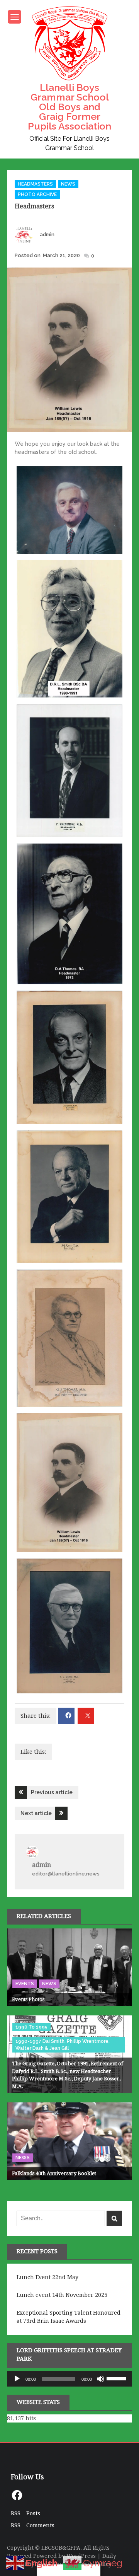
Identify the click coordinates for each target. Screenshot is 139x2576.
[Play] (17, 2379)
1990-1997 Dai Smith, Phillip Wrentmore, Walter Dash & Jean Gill (63, 2045)
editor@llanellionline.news (66, 1874)
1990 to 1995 (31, 2027)
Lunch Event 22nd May (47, 2277)
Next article (36, 1813)
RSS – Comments (33, 2525)
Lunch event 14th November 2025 (62, 2295)
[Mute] (100, 2379)
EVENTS (25, 1984)
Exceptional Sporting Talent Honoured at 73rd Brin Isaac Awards (69, 2317)
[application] (69, 2379)
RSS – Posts (25, 2513)
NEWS (68, 184)
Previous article (52, 1792)
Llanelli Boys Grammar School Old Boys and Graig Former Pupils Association (69, 107)
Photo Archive (37, 194)
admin (47, 234)
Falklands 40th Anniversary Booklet (54, 2173)
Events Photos (28, 1999)
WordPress (81, 2556)
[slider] (117, 2378)
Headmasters (35, 184)
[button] (69, 511)
